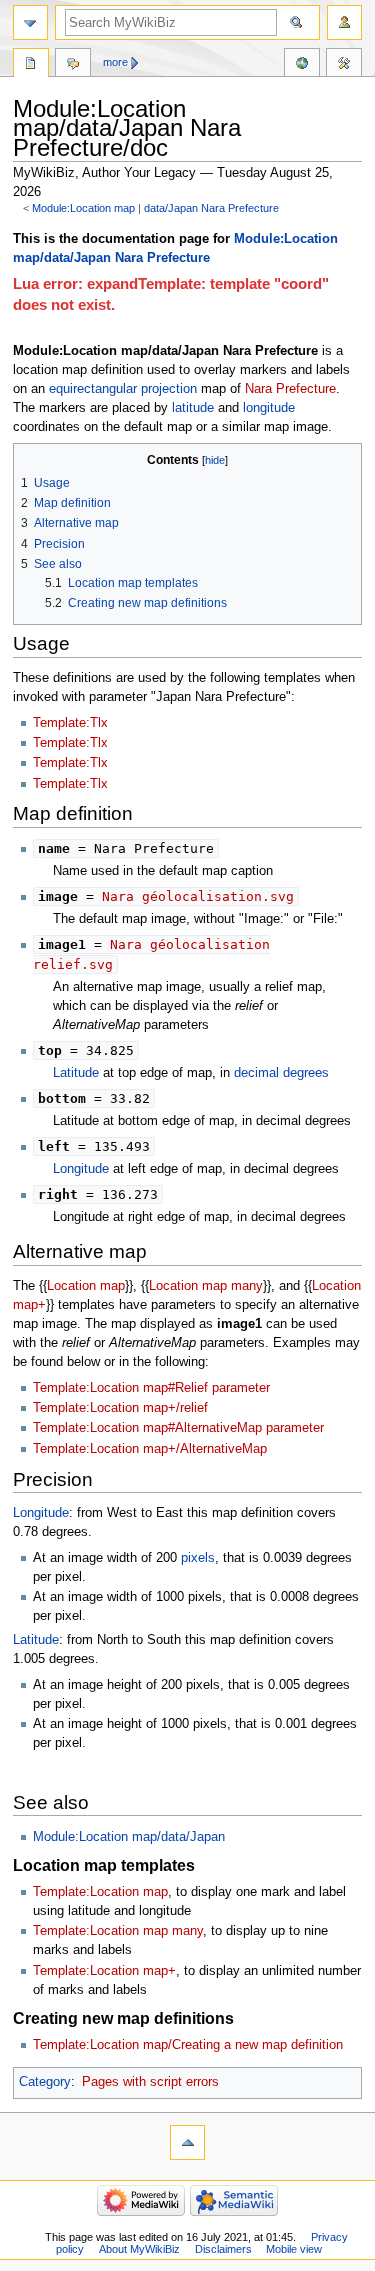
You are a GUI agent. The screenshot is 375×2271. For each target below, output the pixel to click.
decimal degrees (281, 1073)
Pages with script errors (150, 2082)
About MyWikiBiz (139, 2249)
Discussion (73, 65)
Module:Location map (83, 208)
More (115, 62)
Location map (86, 1286)
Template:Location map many (118, 1931)
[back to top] (187, 2142)
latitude (193, 408)
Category (45, 2082)
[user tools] (344, 22)
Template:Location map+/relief (120, 1408)
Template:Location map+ (104, 1971)
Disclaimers (223, 2249)
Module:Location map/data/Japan (129, 1837)
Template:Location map (100, 1892)
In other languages (302, 65)
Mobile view (294, 2249)
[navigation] (30, 22)
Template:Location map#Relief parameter (151, 1388)
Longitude (81, 1169)
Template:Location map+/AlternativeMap (150, 1449)
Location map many (206, 1286)
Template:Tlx (70, 723)
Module (31, 65)
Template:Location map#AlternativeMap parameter (178, 1428)
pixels (198, 1558)
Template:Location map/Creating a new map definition (188, 2045)
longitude (269, 408)
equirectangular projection (123, 389)
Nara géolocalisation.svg (198, 896)
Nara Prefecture (290, 389)
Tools (344, 65)
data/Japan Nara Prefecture (211, 208)
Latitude (76, 1073)
